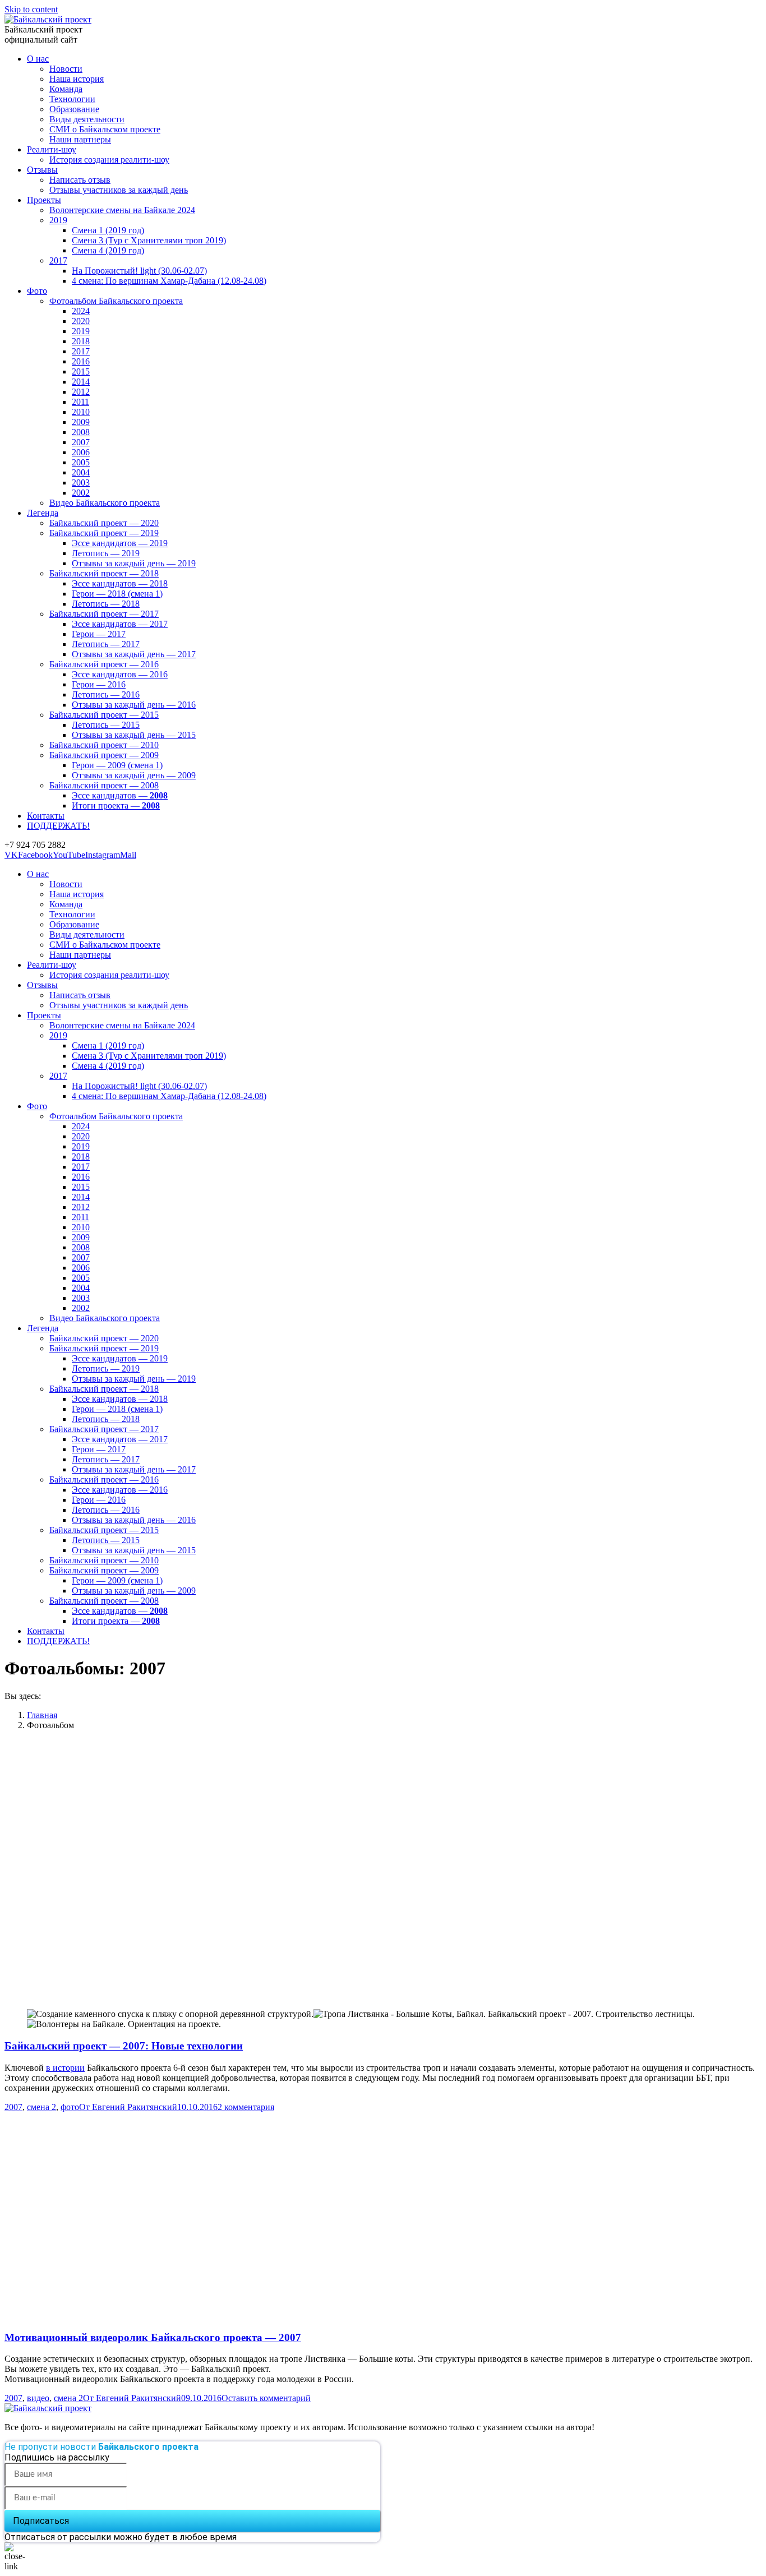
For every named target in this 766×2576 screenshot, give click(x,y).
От (128, 2107)
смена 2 (41, 2107)
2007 (13, 2107)
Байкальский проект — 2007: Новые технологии (124, 2046)
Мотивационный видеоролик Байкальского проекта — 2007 (153, 2337)
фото (70, 2107)
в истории (65, 2068)
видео (38, 2398)
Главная (42, 1715)
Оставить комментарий (266, 2398)
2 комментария (246, 2107)
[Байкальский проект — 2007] (202, 2316)
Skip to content (31, 9)
